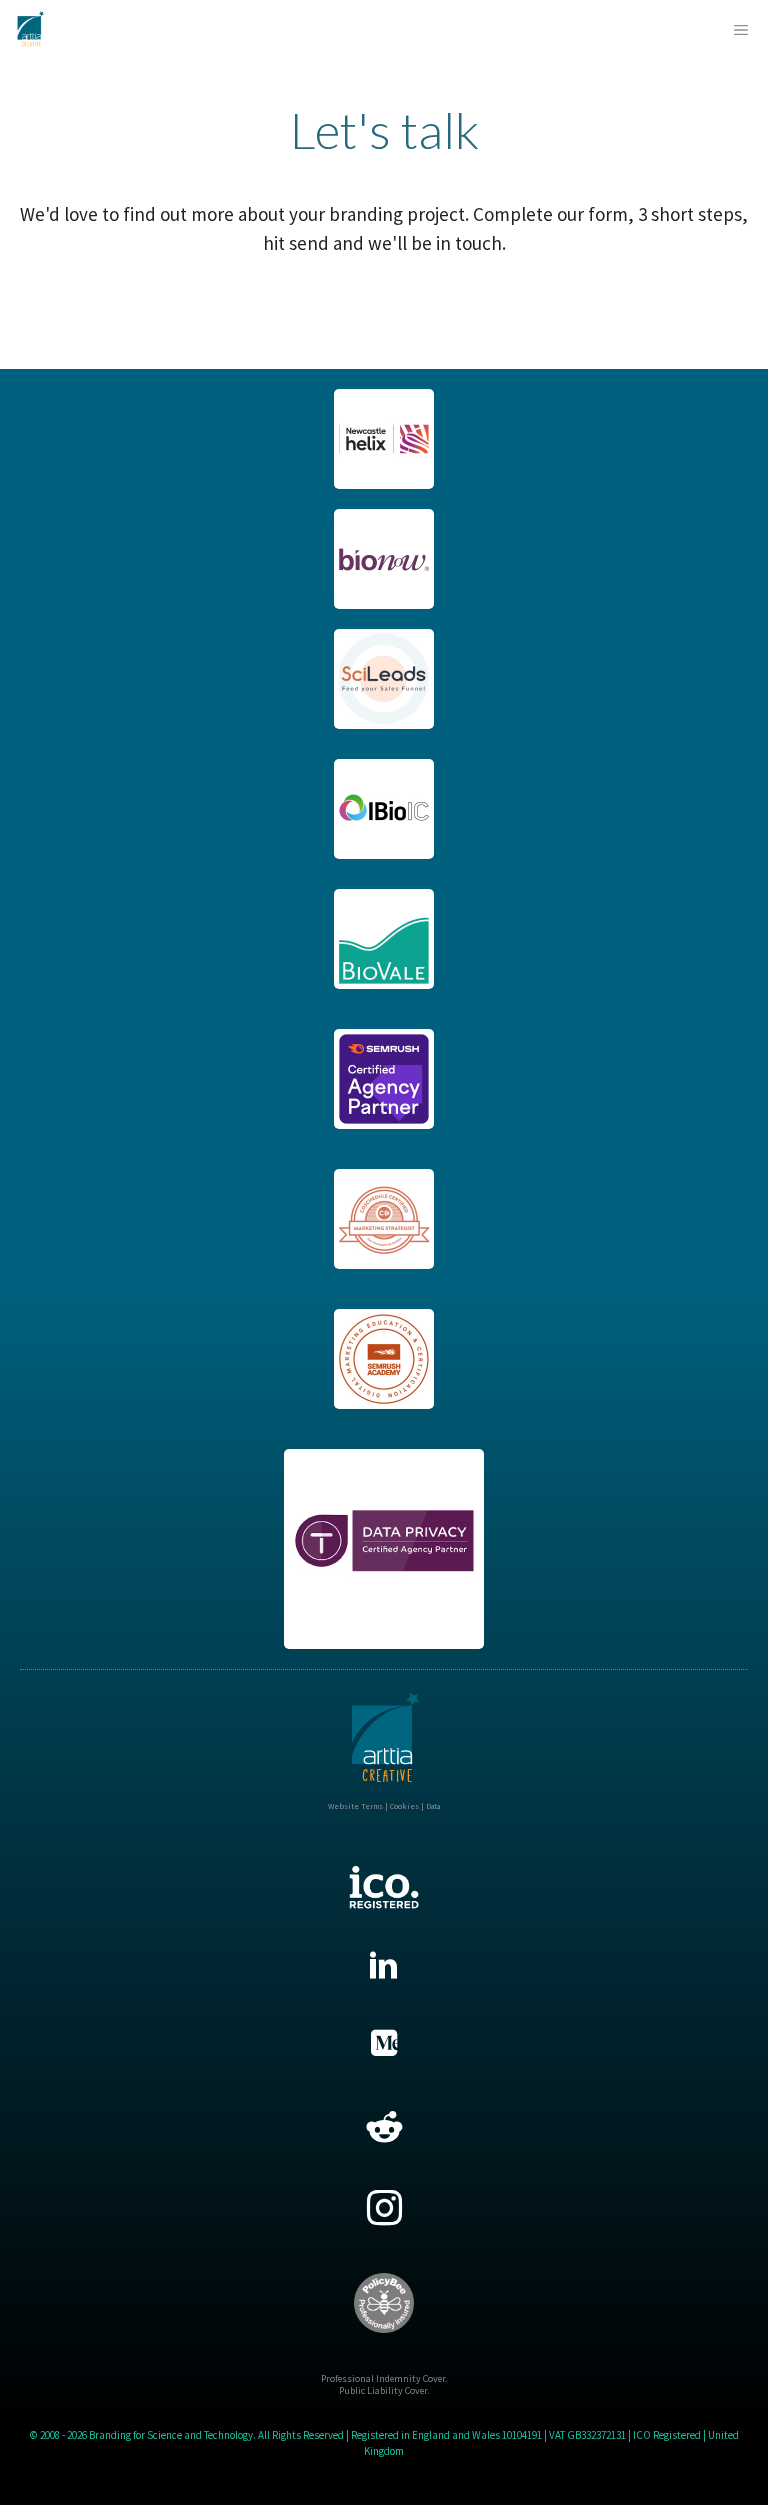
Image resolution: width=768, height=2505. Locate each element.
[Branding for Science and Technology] (30, 30)
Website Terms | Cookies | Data (384, 1806)
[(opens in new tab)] (384, 482)
